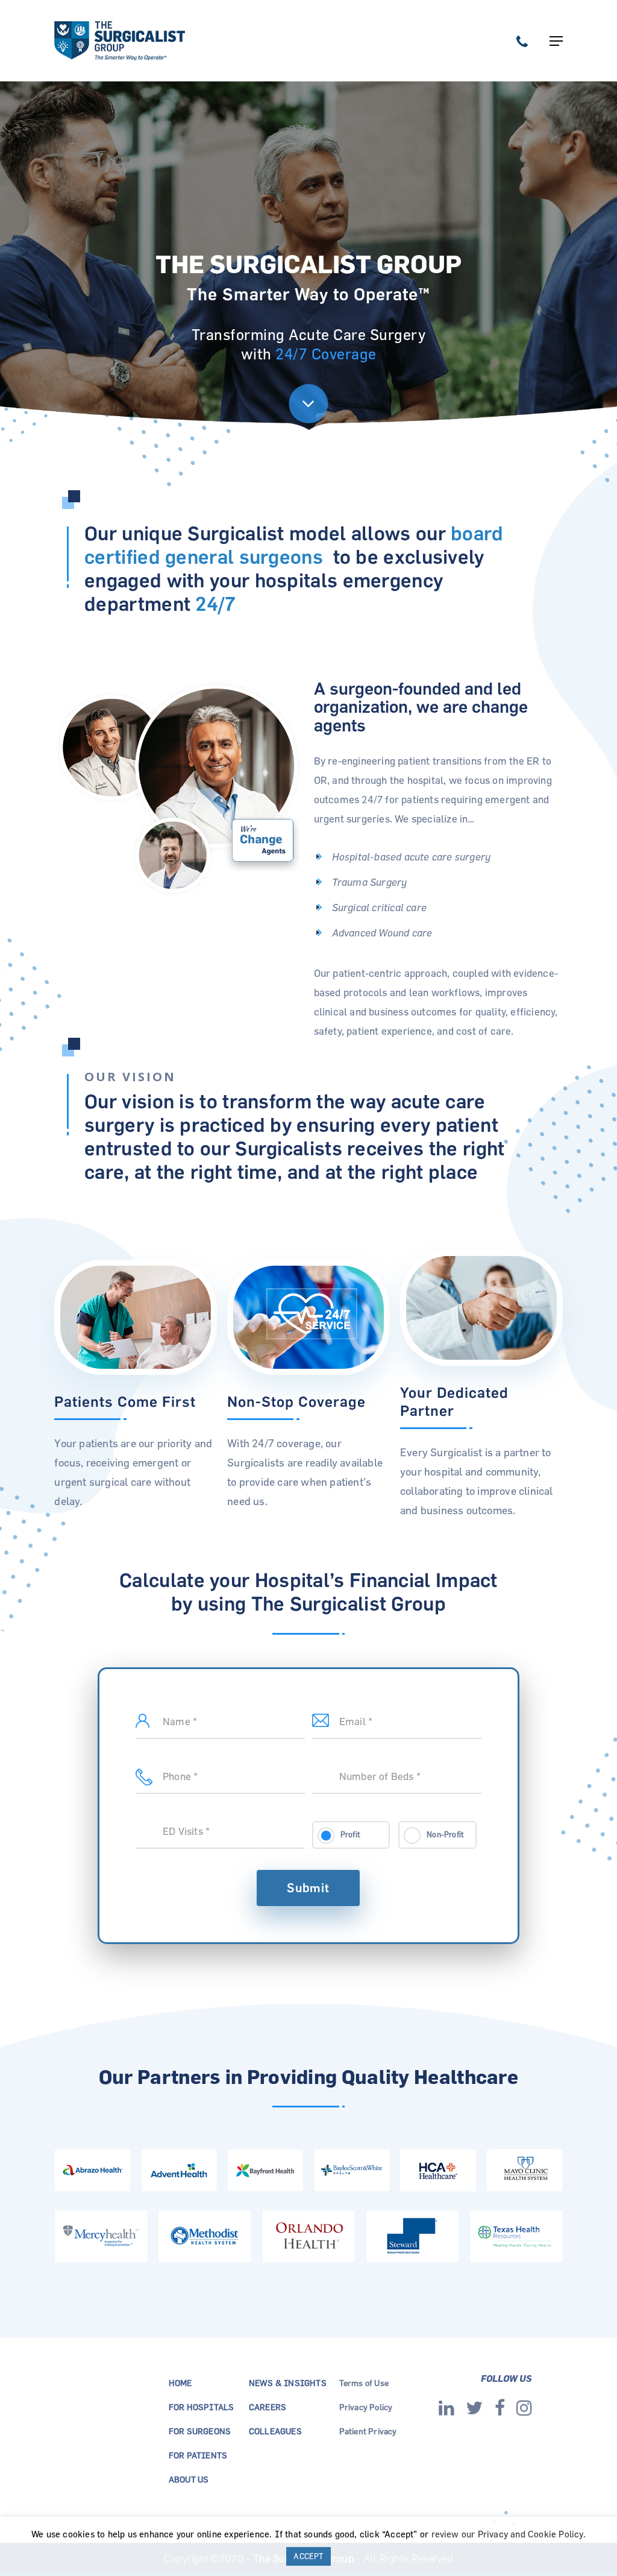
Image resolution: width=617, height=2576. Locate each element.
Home (180, 2383)
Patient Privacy (368, 2431)
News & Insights (288, 2383)
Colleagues (275, 2431)
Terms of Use (364, 2383)
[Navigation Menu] (556, 41)
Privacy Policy (366, 2407)
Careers (268, 2407)
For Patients (198, 2455)
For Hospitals (202, 2407)
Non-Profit (445, 1834)
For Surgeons (200, 2431)
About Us (189, 2479)
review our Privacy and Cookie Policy (507, 2534)
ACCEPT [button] (308, 2556)
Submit (308, 1888)
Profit (350, 1834)
